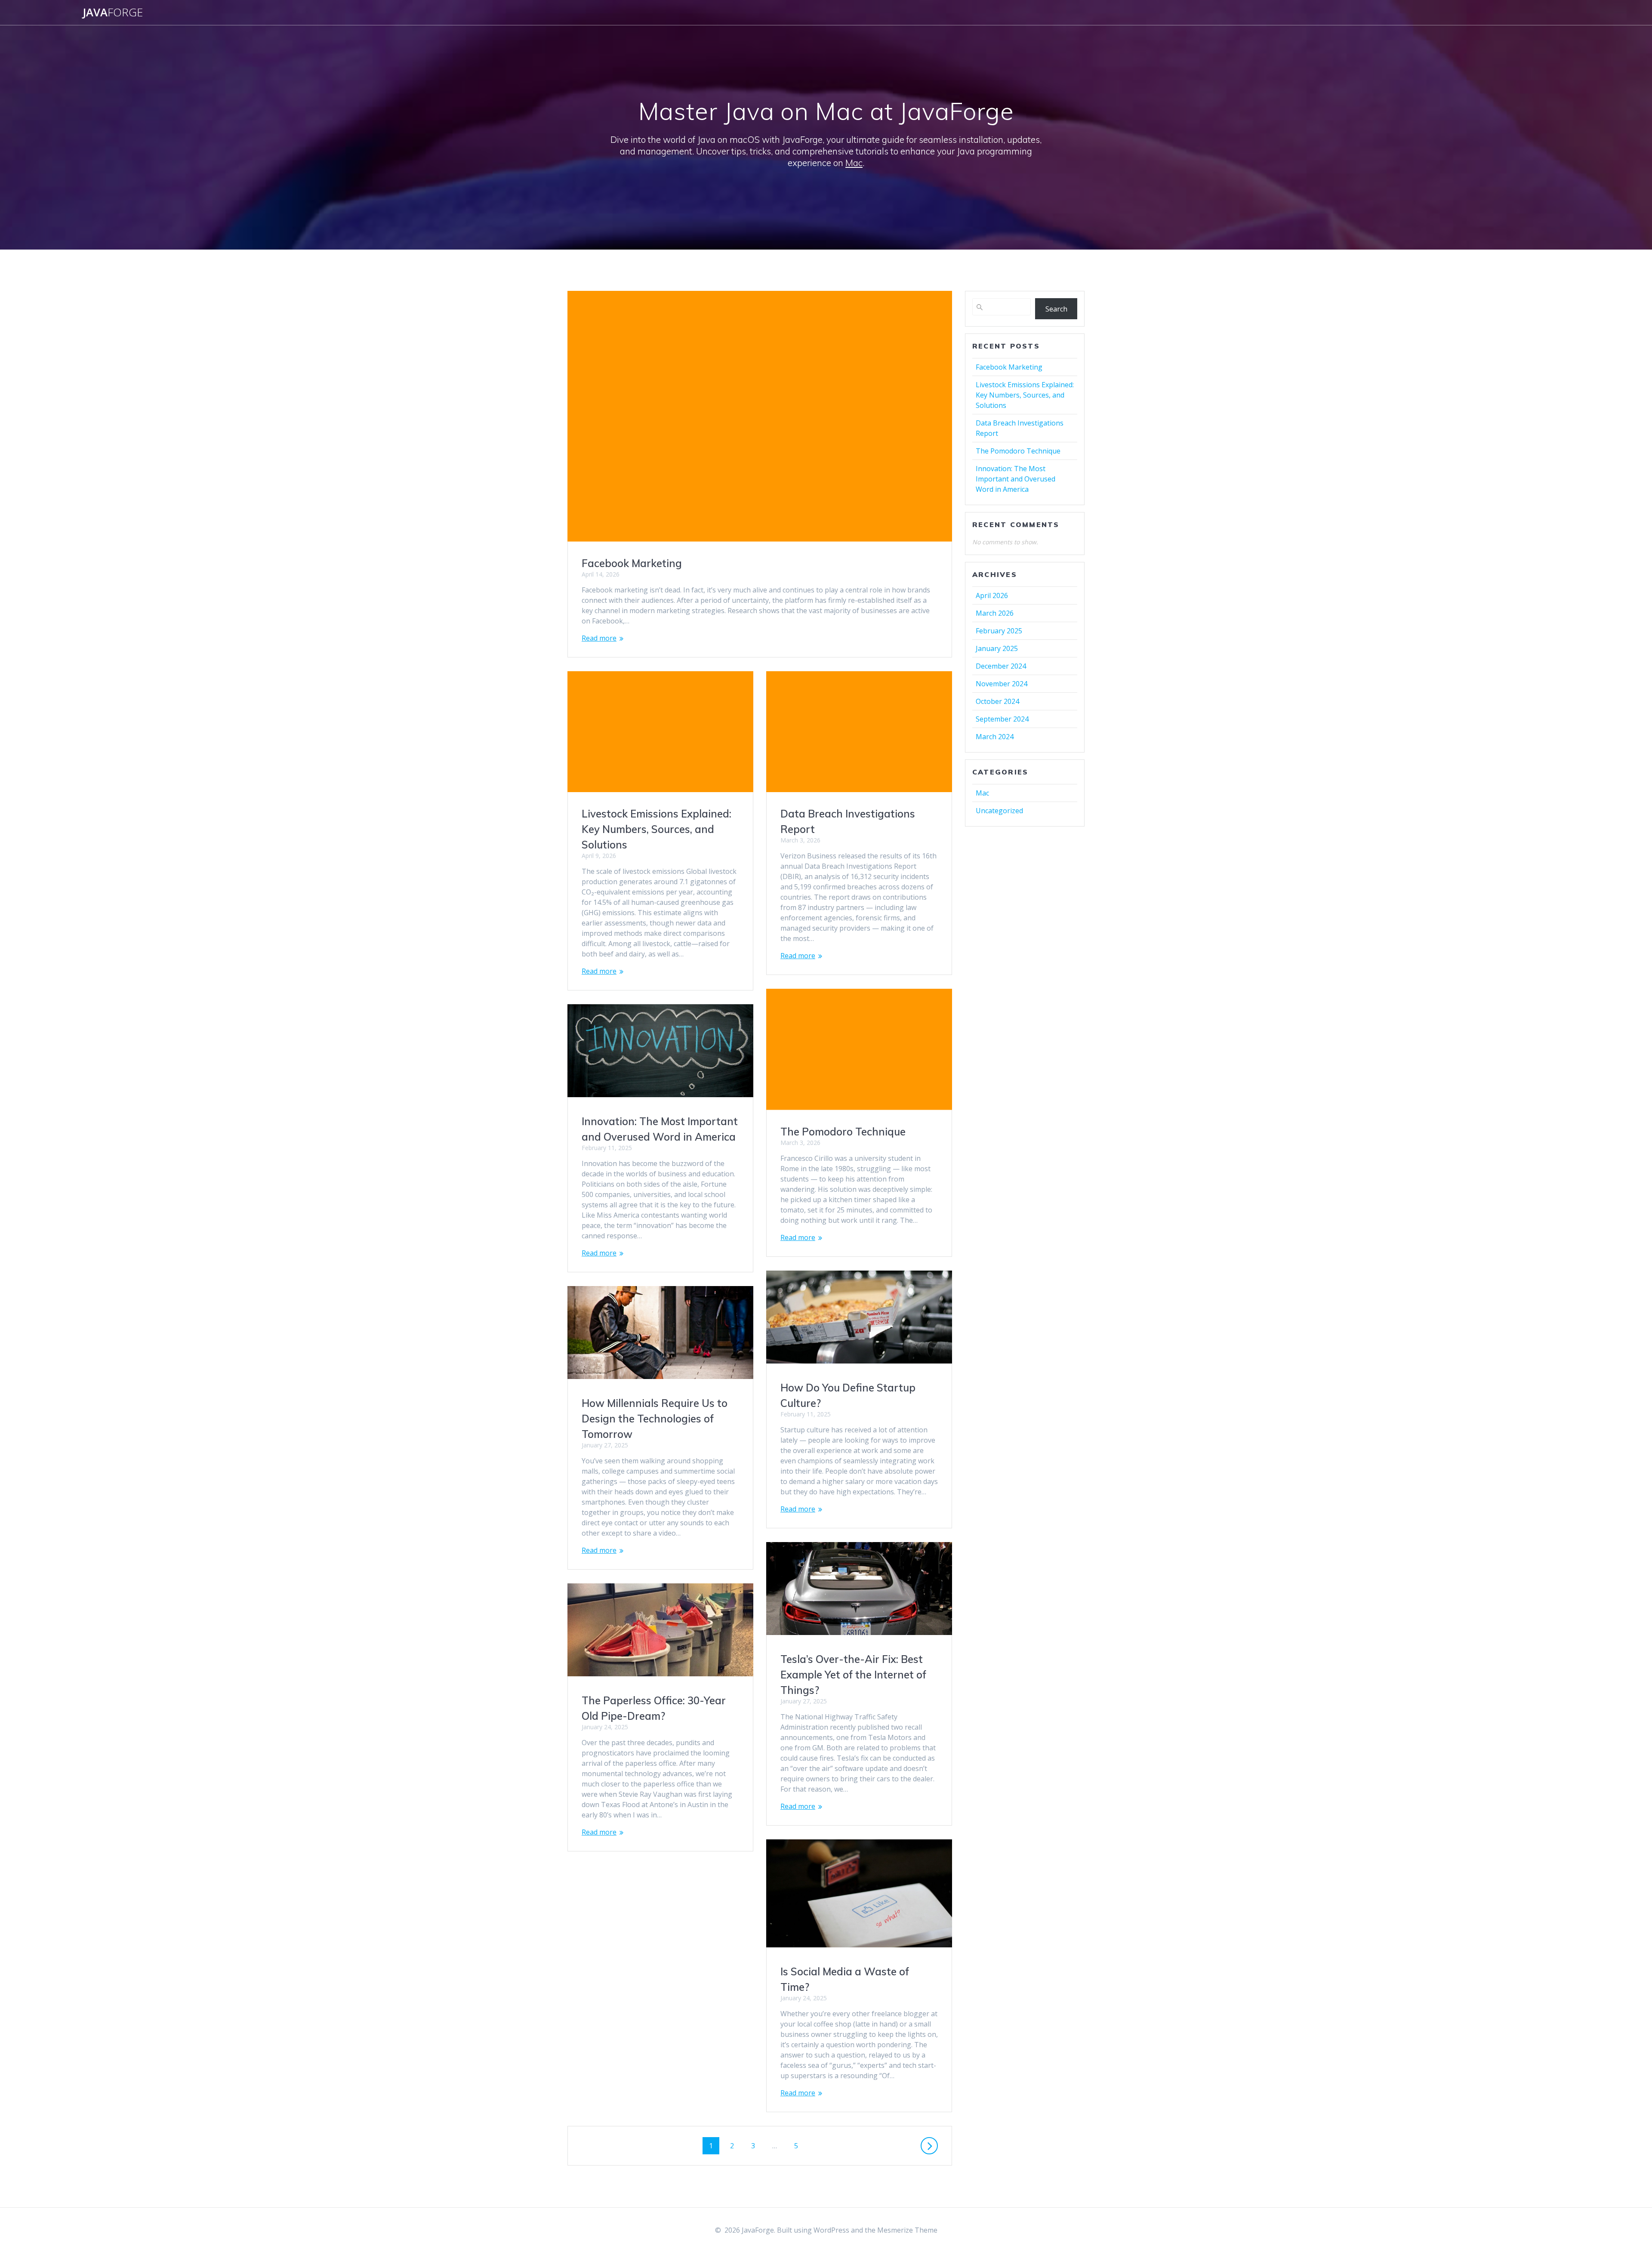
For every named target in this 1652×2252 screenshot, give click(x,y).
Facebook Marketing (632, 563)
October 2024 (997, 701)
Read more (599, 638)
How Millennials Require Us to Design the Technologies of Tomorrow (655, 1419)
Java (113, 12)
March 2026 (995, 613)
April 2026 (992, 595)
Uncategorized (999, 811)
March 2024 (995, 737)
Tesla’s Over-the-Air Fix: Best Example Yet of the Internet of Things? (853, 1675)
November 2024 (1002, 684)
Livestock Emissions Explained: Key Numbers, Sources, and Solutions (656, 829)
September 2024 (1002, 719)
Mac (854, 163)
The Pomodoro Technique (843, 1132)
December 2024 (1001, 666)
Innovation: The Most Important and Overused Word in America (1016, 479)
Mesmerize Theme (907, 2230)
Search (1056, 309)
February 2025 (999, 631)
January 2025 (997, 648)
